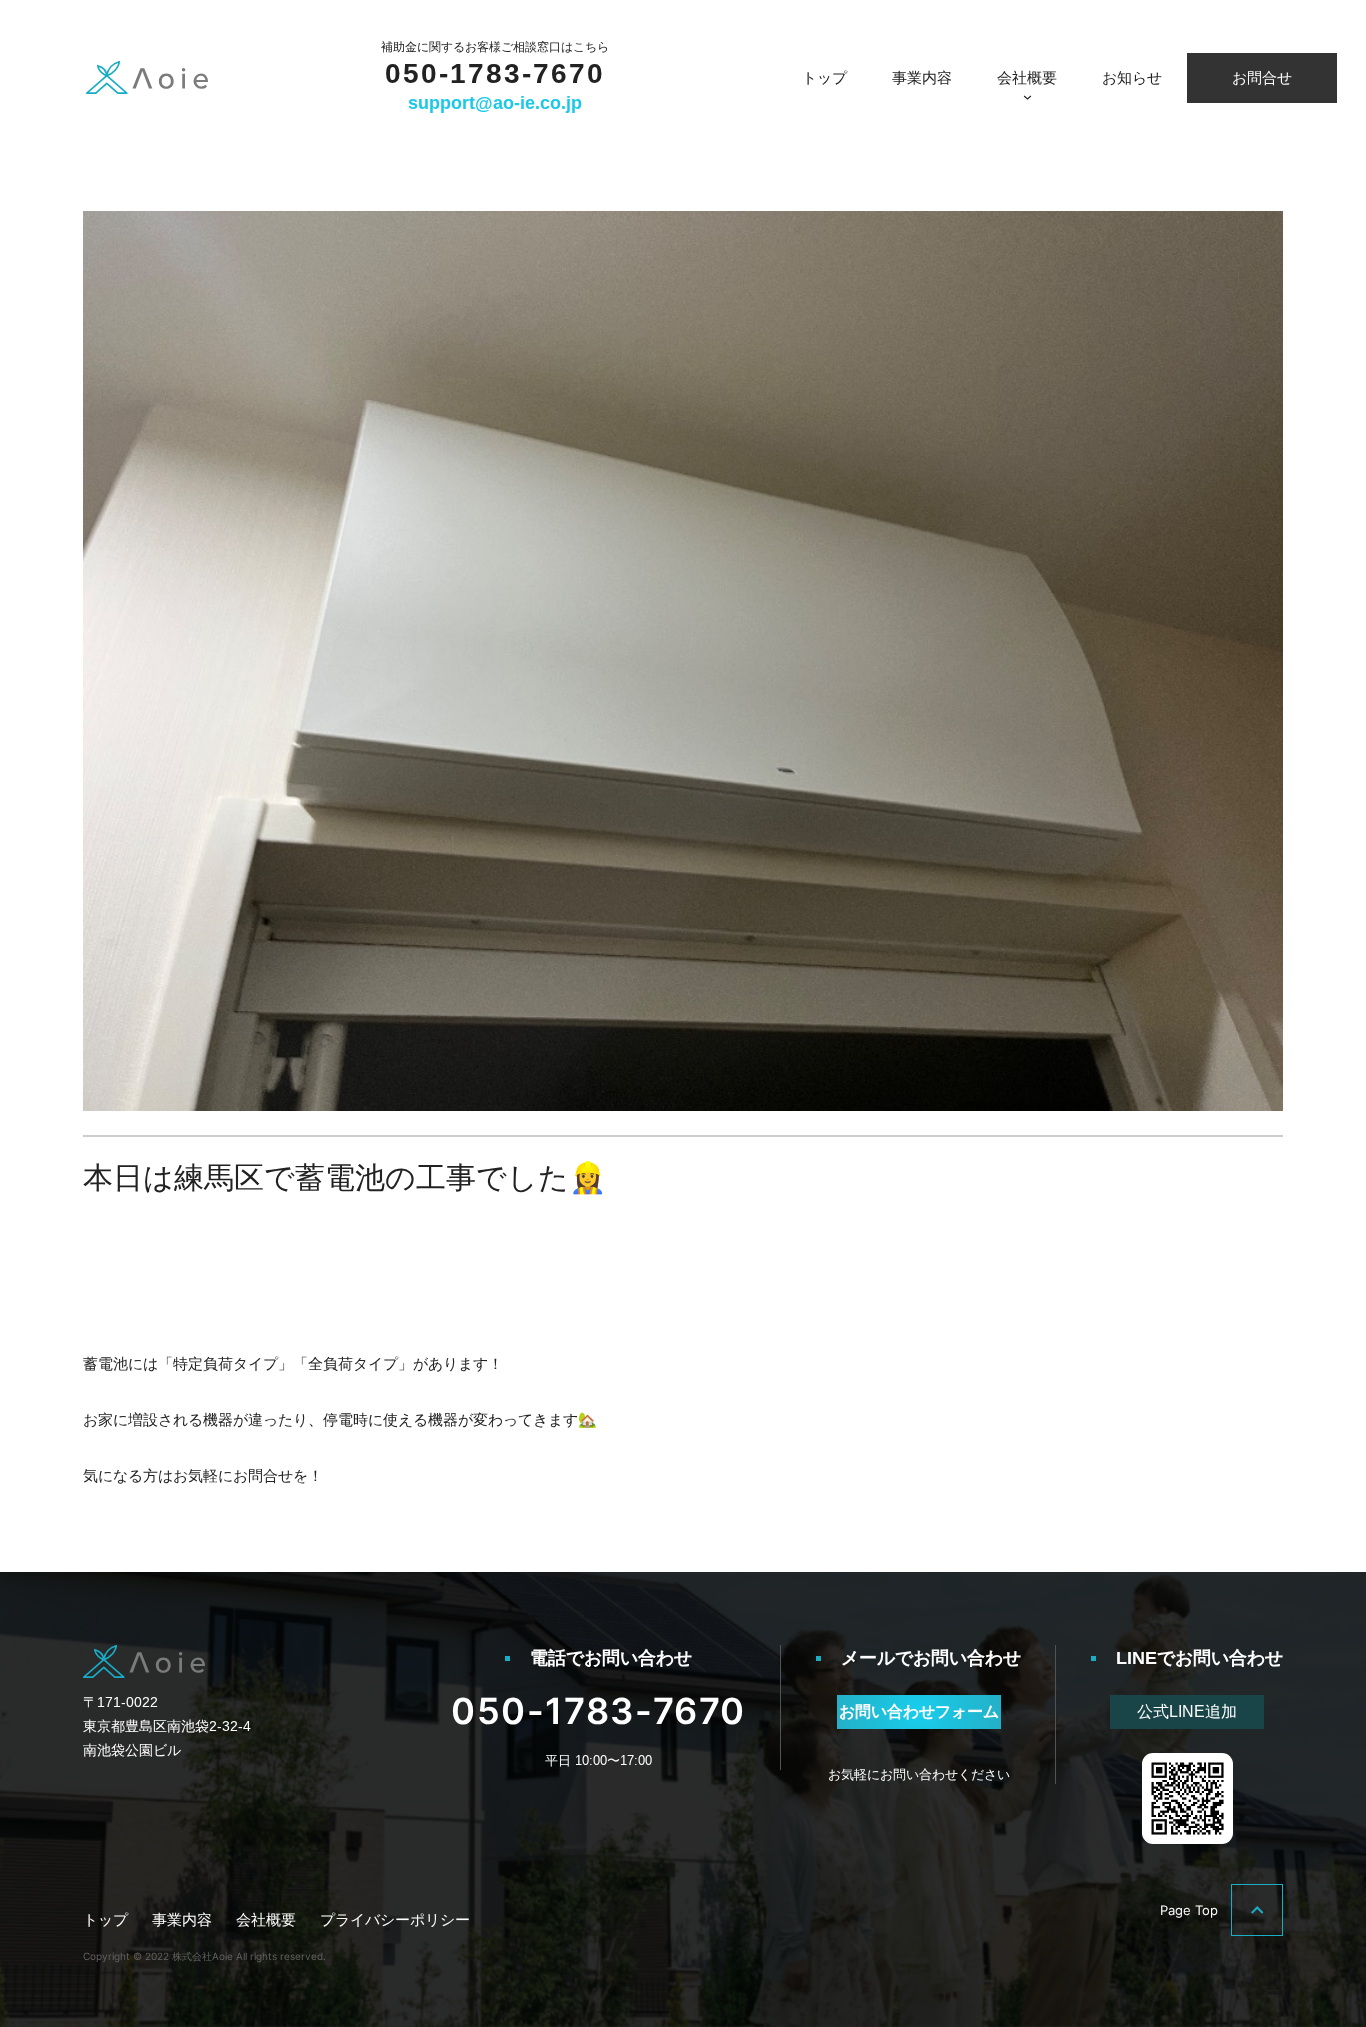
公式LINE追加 (1187, 1711)
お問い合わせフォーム (919, 1711)
